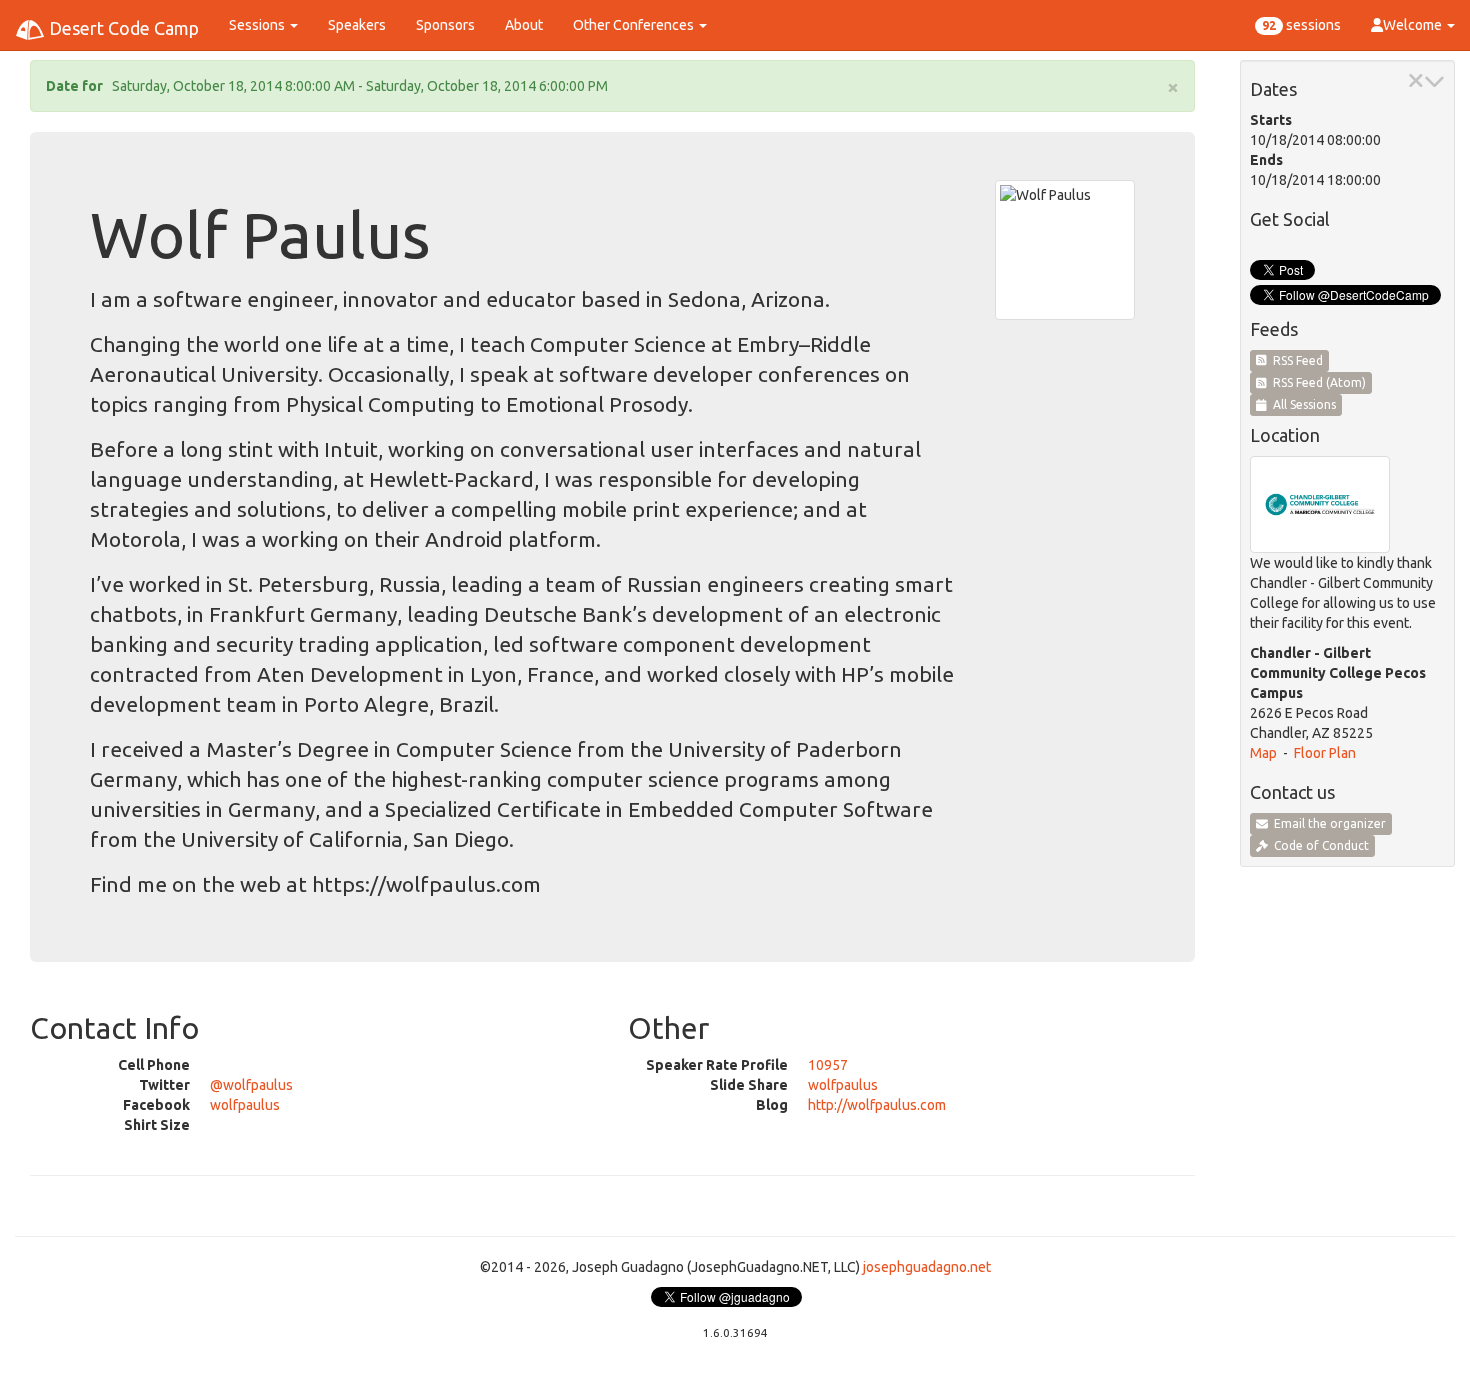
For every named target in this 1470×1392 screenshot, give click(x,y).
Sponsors (445, 25)
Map (1263, 753)
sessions (1301, 25)
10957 (828, 1065)
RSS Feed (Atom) (1316, 382)
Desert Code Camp (122, 28)
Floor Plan (1325, 753)
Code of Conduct (1318, 845)
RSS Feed (1295, 360)
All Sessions (1301, 404)
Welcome (1414, 25)
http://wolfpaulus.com (877, 1105)
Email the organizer (1327, 823)
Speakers (357, 25)
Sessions (258, 25)
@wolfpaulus (251, 1085)
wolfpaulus (245, 1105)
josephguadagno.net (927, 1267)
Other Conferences (635, 25)
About (524, 25)
